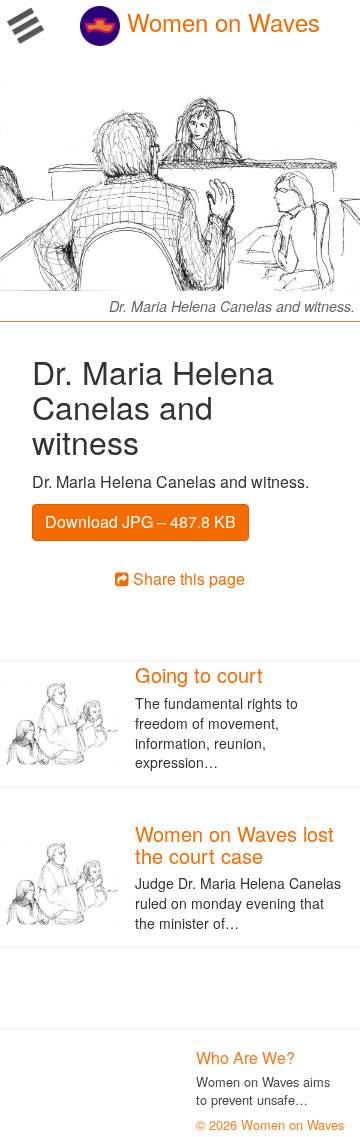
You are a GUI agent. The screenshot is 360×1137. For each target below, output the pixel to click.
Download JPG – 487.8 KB (140, 521)
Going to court (199, 674)
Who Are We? (245, 1057)
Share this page (187, 578)
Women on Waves (220, 21)
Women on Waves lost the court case (234, 844)
